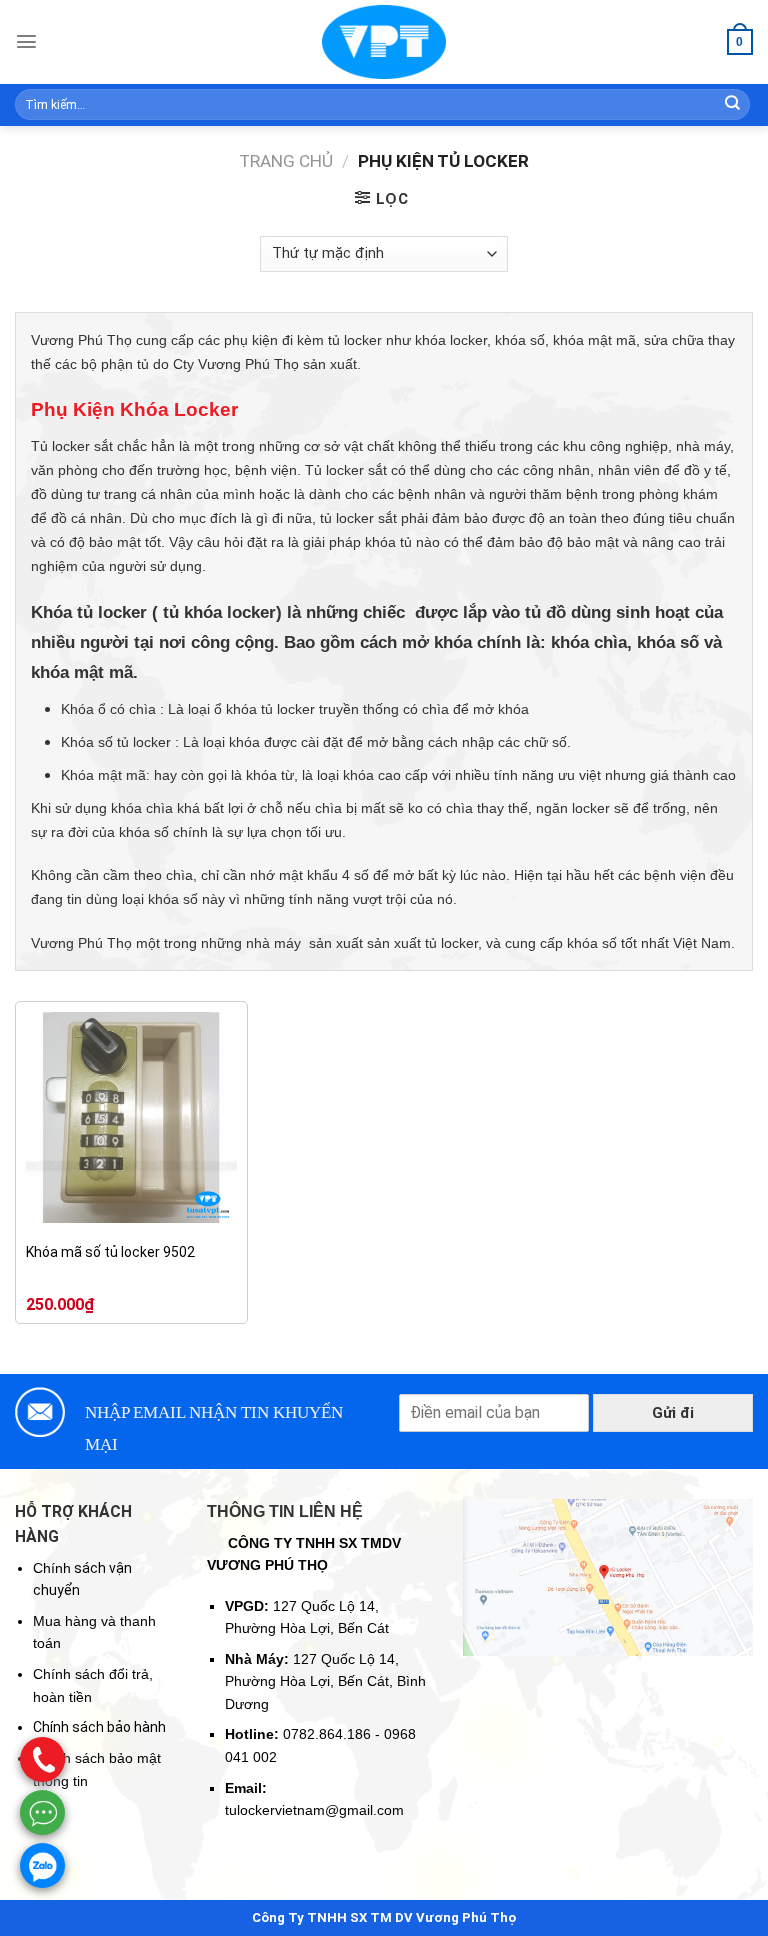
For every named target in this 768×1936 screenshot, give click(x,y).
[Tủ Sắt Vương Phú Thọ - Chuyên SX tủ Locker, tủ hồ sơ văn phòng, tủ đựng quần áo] (384, 42)
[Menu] (26, 41)
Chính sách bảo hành (99, 1727)
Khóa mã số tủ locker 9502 (110, 1252)
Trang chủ (286, 161)
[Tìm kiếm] (733, 105)
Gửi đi (673, 1413)
